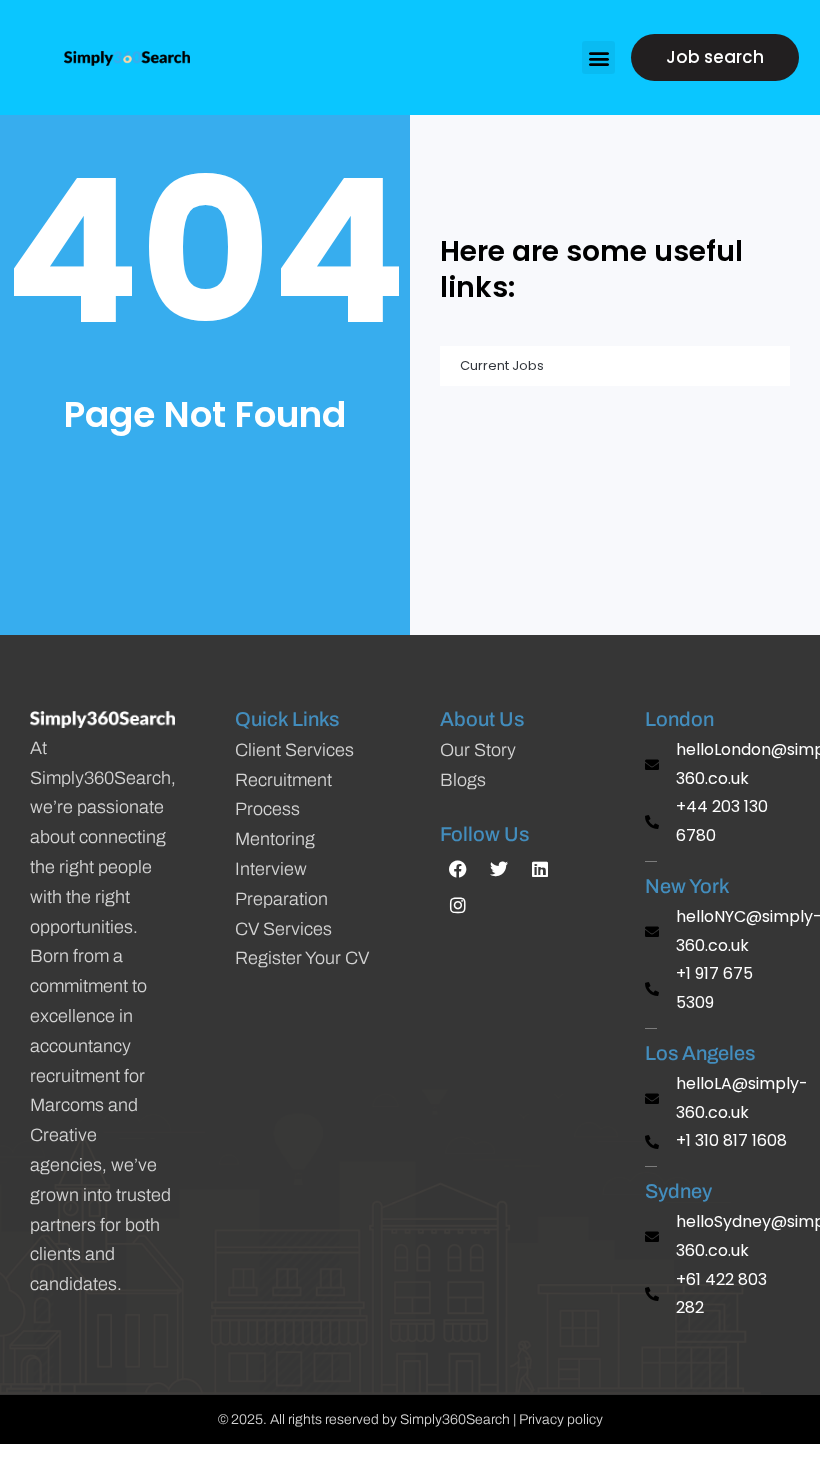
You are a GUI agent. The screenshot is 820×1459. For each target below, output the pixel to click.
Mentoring (275, 839)
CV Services (283, 929)
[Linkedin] (540, 869)
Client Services (294, 750)
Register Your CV (302, 958)
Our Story (478, 750)
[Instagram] (458, 905)
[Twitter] (499, 869)
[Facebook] (458, 869)
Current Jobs (502, 365)
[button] (598, 57)
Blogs (463, 780)
